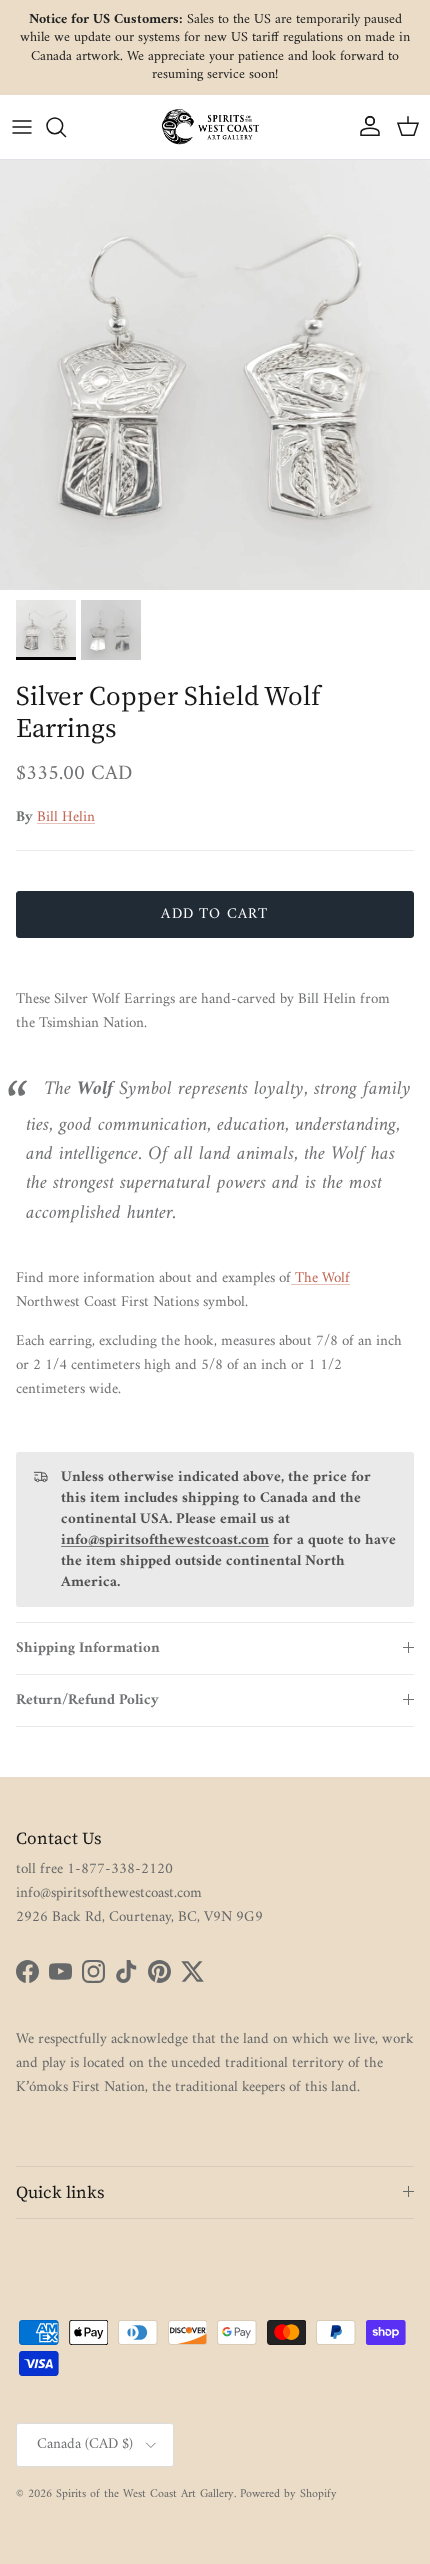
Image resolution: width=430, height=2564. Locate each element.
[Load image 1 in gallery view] (215, 375)
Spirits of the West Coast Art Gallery (145, 2494)
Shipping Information (88, 1648)
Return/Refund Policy (87, 1700)
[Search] (66, 127)
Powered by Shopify (288, 2494)
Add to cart (214, 914)
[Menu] (22, 127)
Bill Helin (66, 817)
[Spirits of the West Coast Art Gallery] (215, 126)
